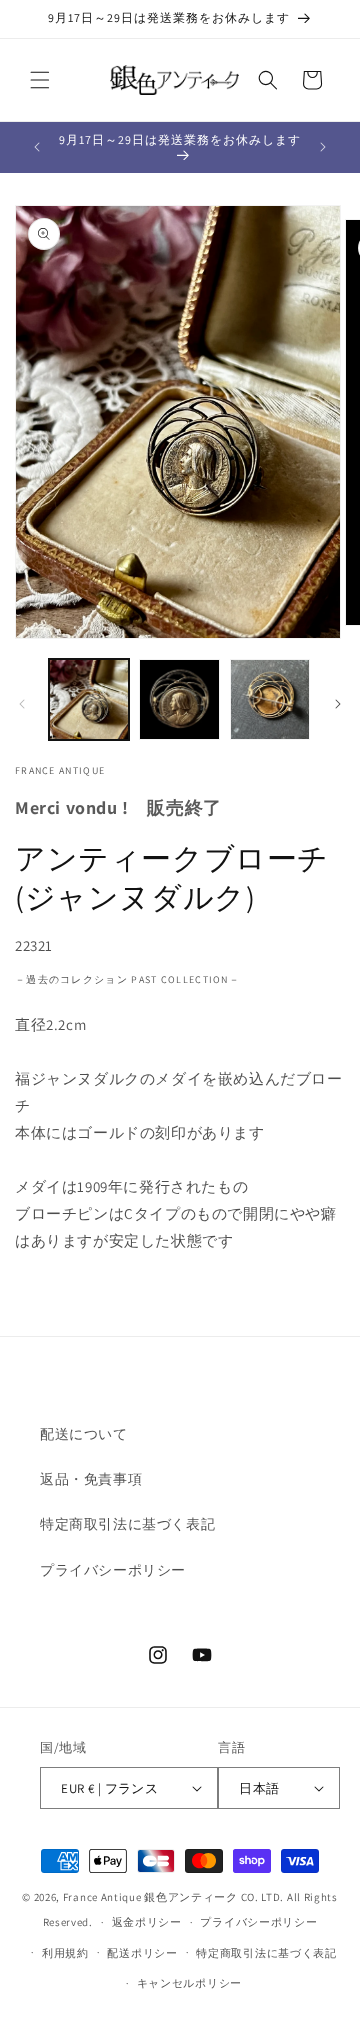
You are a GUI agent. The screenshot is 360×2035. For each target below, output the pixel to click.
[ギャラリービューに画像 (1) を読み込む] (89, 699)
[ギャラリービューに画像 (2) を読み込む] (179, 699)
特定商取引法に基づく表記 (127, 1524)
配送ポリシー (142, 1953)
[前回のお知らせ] (37, 147)
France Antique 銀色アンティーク (150, 1897)
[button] (40, 80)
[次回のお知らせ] (323, 147)
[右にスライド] (338, 704)
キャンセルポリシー (189, 1983)
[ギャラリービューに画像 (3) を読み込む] (270, 699)
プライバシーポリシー (113, 1570)
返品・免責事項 (91, 1479)
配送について (84, 1434)
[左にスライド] (22, 704)
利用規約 (65, 1953)
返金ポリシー (147, 1922)
